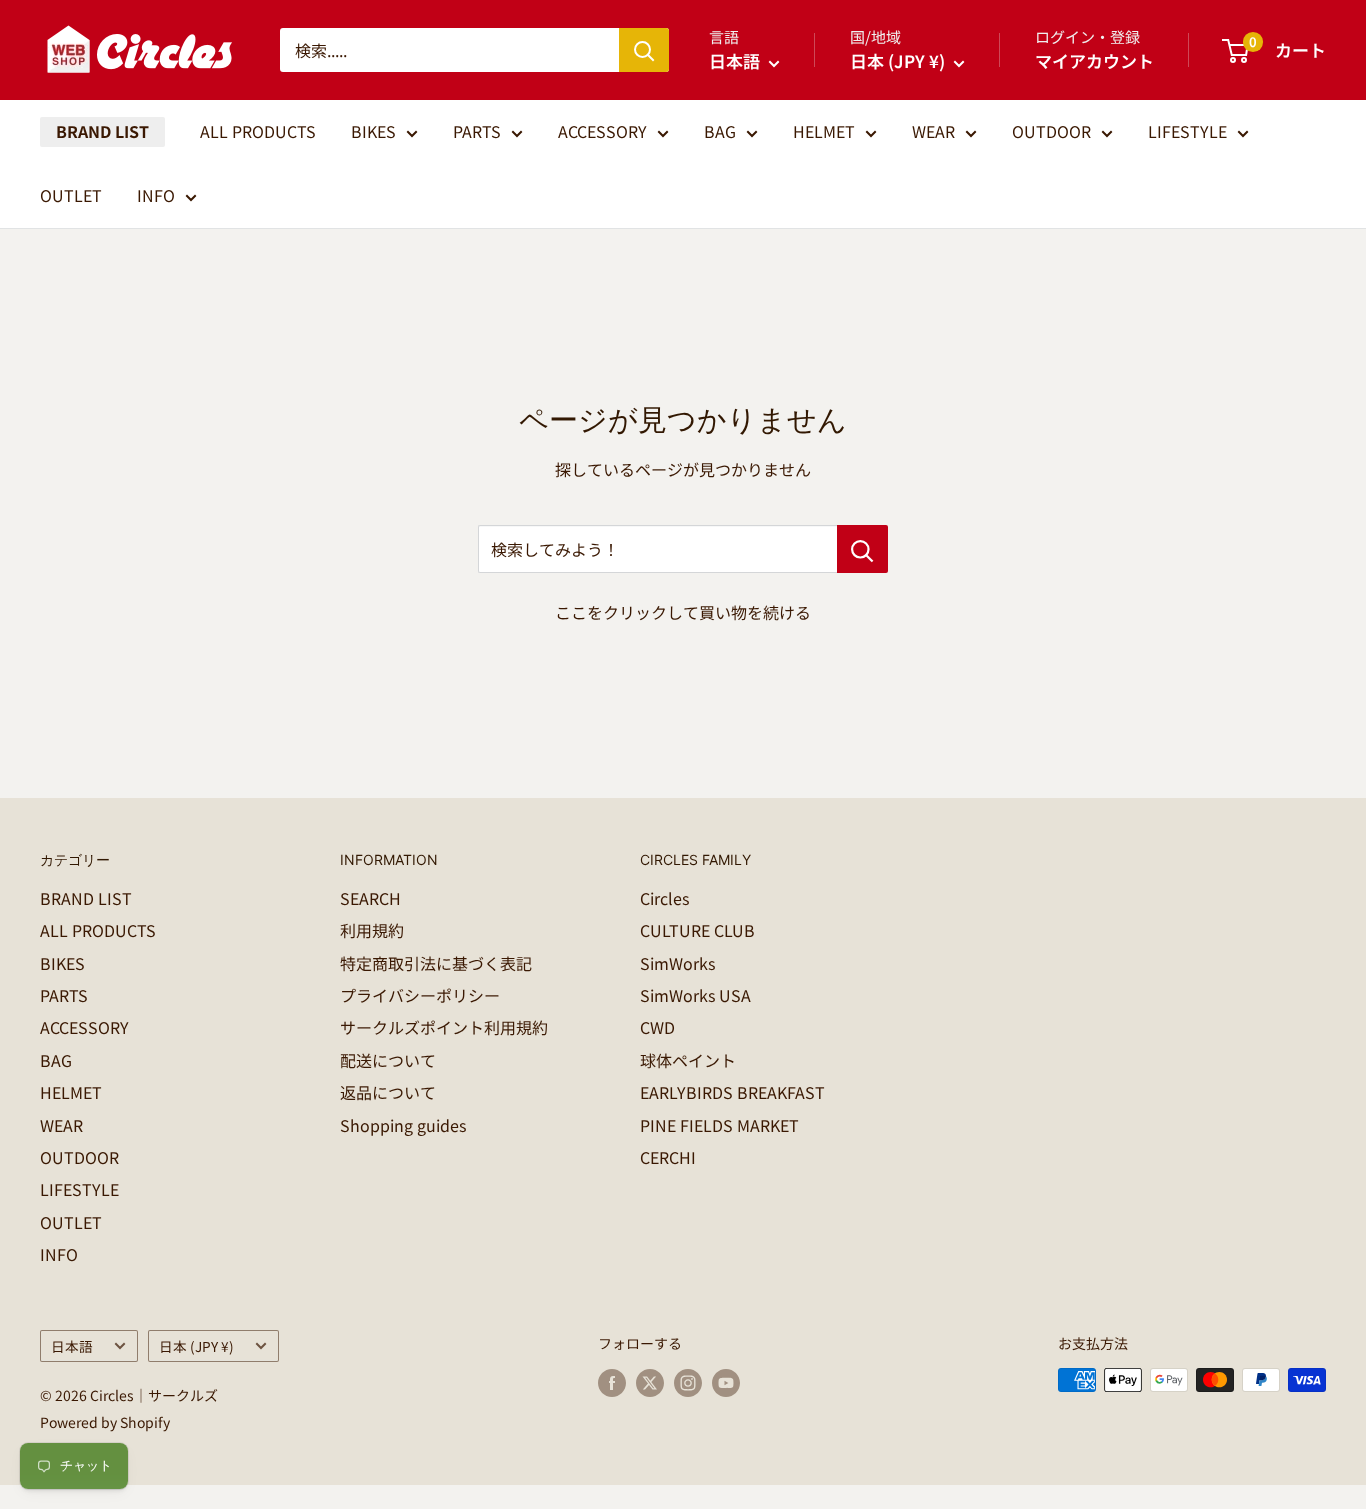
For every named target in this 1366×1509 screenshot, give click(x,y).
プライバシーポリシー (420, 995)
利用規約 (372, 930)
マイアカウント (1094, 60)
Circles (664, 898)
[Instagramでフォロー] (688, 1382)
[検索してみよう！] (862, 549)
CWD (657, 1027)
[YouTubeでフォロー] (726, 1382)
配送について (388, 1060)
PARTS (477, 131)
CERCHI (668, 1157)
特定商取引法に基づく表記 (436, 963)
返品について (388, 1092)
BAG (720, 131)
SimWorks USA (695, 995)
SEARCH (370, 898)
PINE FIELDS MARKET (719, 1125)
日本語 (72, 1346)
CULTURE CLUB (697, 930)
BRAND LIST (102, 131)
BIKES (373, 131)
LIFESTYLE (1187, 131)
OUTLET (71, 195)
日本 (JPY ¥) (196, 1346)
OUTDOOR (1051, 131)
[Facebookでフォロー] (612, 1382)
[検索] (644, 50)
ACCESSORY (602, 131)
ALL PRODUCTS (258, 131)
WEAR (933, 131)
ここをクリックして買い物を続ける (683, 612)
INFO (156, 195)
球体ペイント (688, 1060)
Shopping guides (403, 1125)
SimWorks (677, 963)
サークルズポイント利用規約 (444, 1027)
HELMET (824, 131)
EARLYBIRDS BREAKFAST (732, 1092)
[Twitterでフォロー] (650, 1382)
